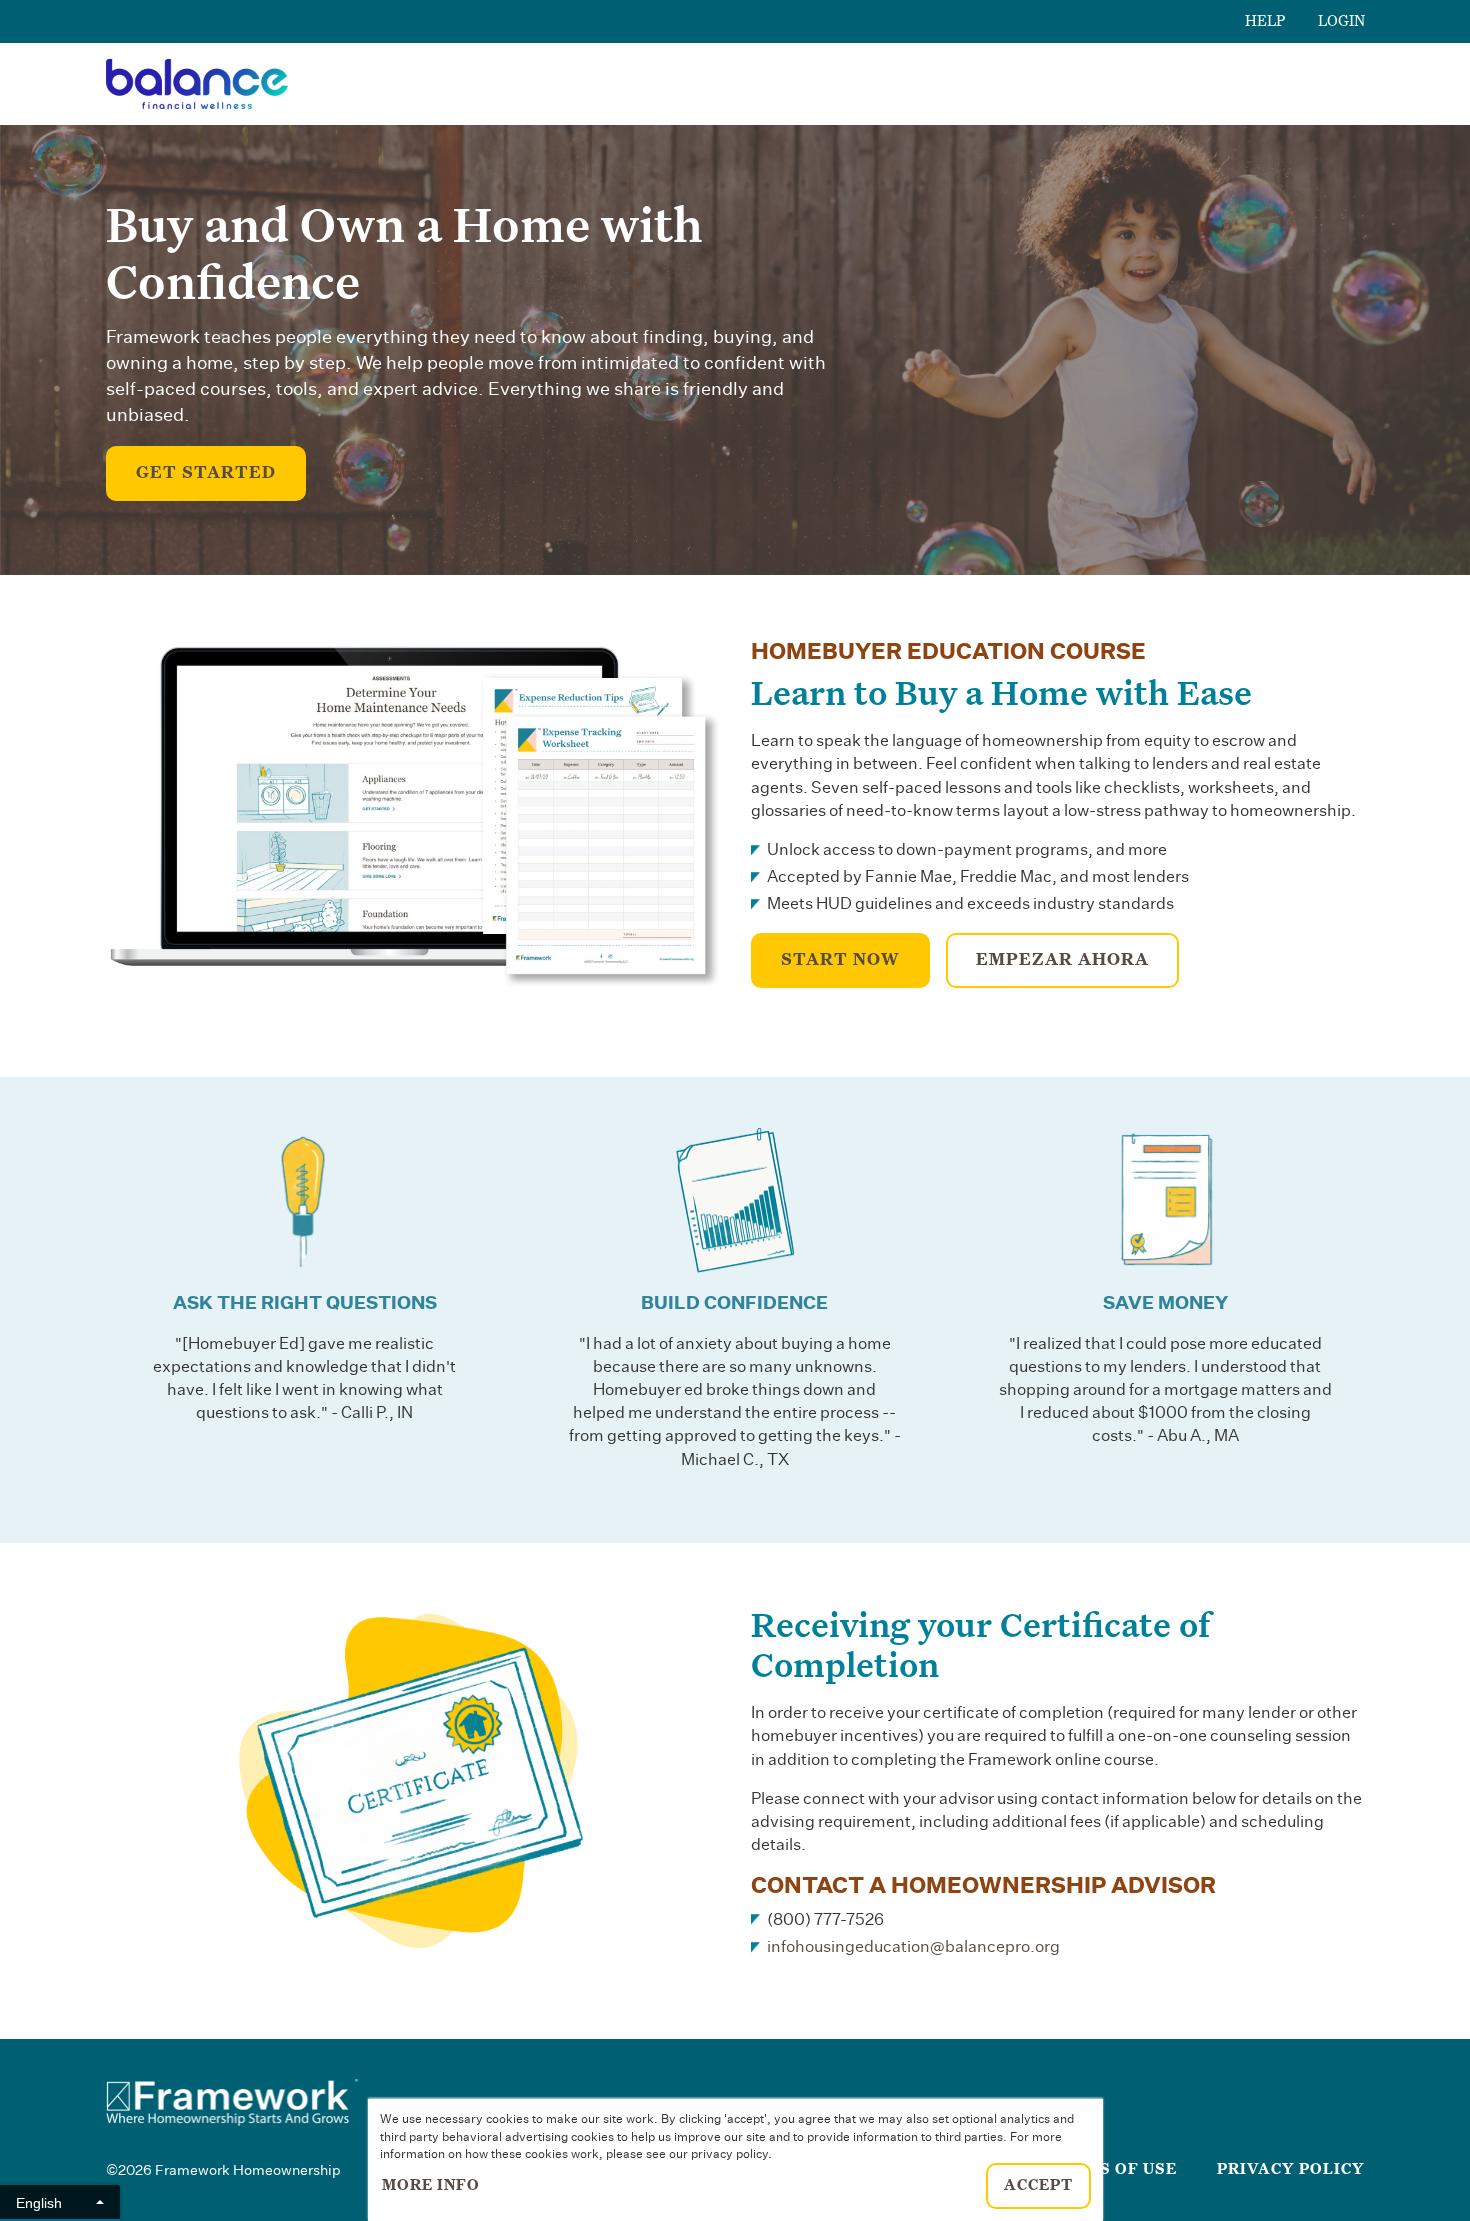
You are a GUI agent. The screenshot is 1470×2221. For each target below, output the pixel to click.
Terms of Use (1113, 2169)
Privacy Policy (1291, 2169)
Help (1265, 21)
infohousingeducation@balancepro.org (913, 1947)
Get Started (206, 473)
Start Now (840, 960)
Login (1341, 21)
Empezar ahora (1062, 960)
